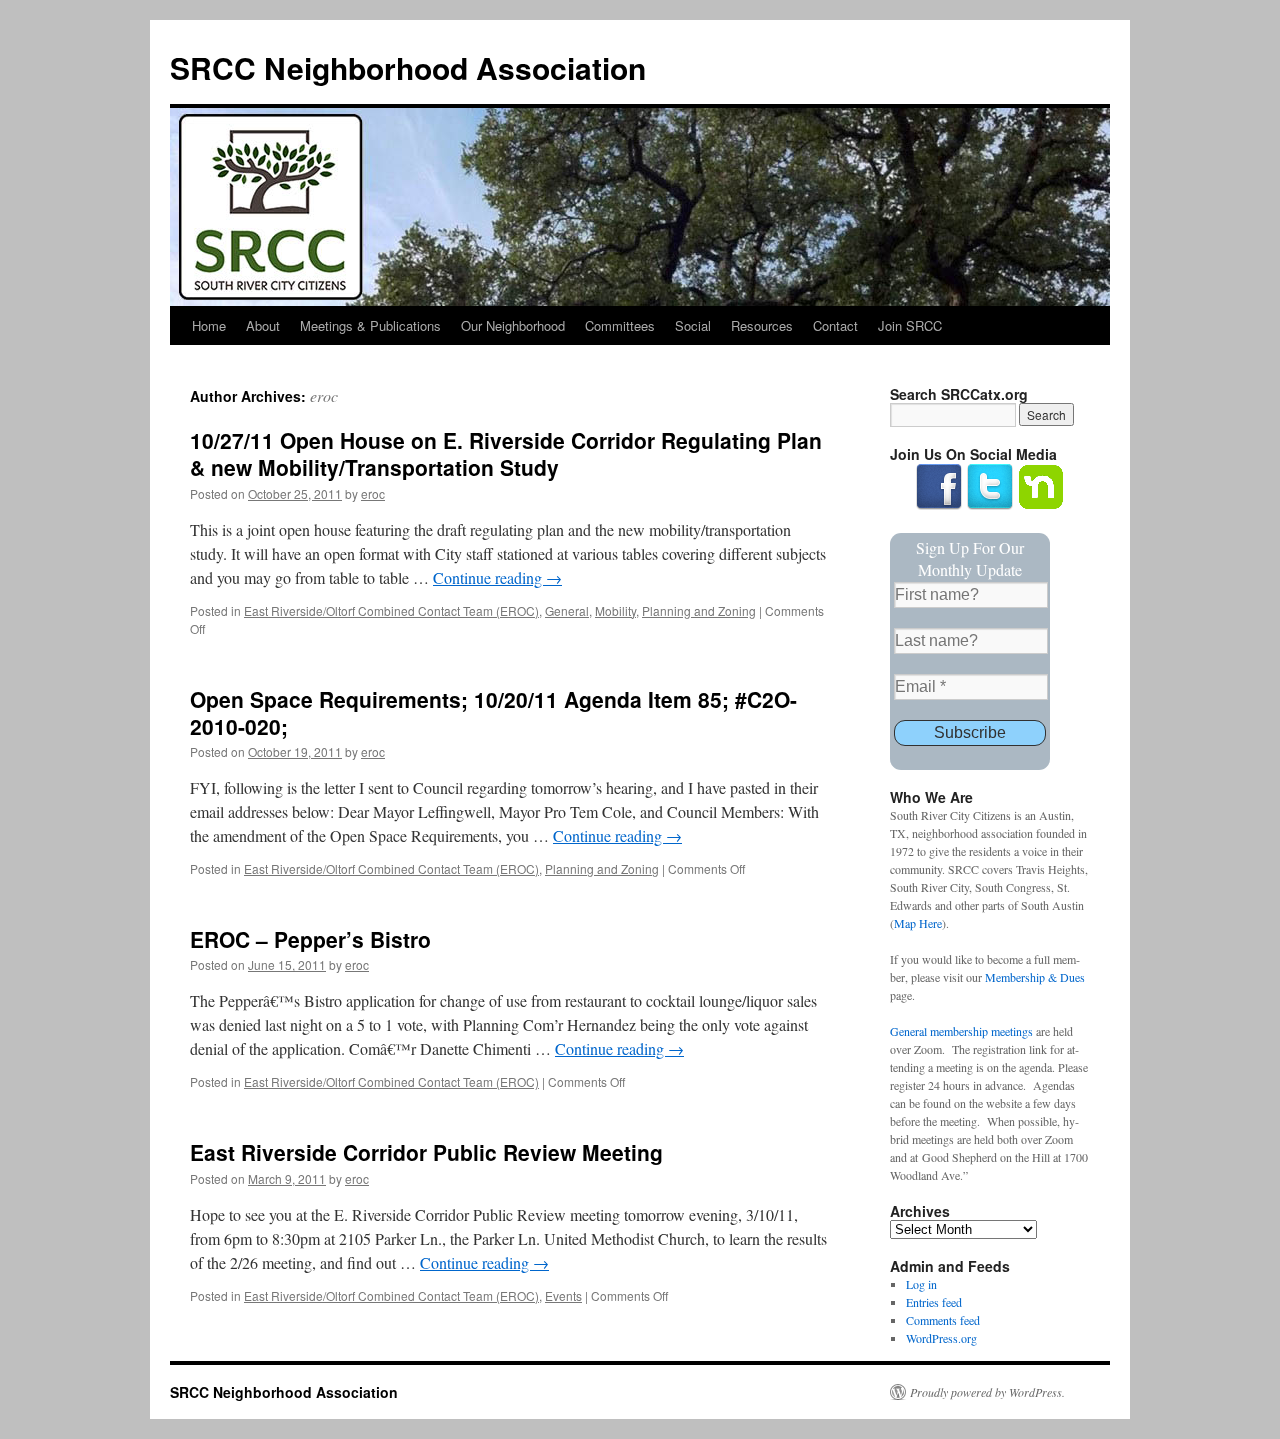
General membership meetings (961, 1031)
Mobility (615, 610)
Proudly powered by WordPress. (987, 1392)
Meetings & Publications (370, 325)
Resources (762, 325)
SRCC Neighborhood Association (408, 67)
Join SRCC (910, 325)
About (263, 325)
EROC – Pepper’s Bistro (310, 939)
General (567, 610)
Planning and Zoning (699, 610)
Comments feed (943, 1320)
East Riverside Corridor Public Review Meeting (426, 1152)
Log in (921, 1284)
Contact (835, 325)
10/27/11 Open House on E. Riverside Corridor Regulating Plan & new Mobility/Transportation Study (506, 453)
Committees (620, 325)
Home (209, 325)
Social (693, 325)
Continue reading (497, 577)
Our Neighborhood (513, 325)
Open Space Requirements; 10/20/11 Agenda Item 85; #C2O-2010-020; (493, 712)
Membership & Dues (1035, 977)
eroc (324, 395)
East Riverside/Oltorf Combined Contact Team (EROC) (391, 610)
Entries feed (934, 1302)
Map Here (918, 923)
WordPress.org (941, 1338)
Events (563, 1295)
